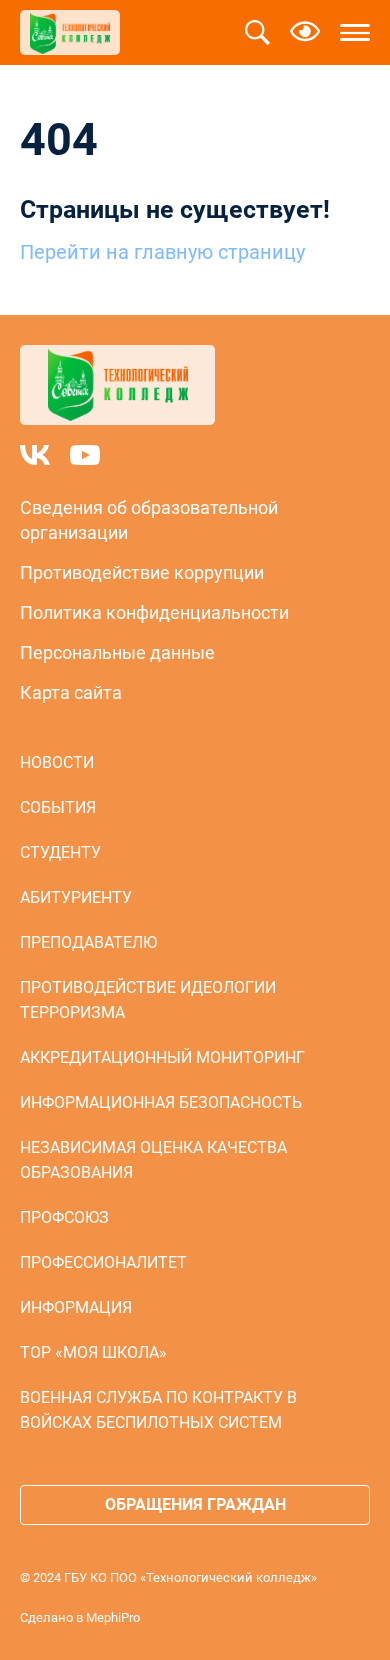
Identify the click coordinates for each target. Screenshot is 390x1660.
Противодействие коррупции (142, 572)
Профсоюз (64, 1217)
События (58, 807)
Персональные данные (117, 652)
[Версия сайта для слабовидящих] (305, 33)
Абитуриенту (76, 897)
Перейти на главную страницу (162, 252)
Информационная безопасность (161, 1102)
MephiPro (113, 1617)
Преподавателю (88, 942)
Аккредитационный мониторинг (162, 1057)
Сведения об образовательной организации (149, 520)
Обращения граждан (195, 1504)
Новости (57, 762)
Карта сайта (71, 692)
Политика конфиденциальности (154, 612)
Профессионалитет (103, 1262)
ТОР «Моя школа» (93, 1352)
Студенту (60, 852)
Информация (76, 1307)
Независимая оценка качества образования (153, 1160)
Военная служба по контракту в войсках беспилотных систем (158, 1410)
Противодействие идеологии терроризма (148, 1000)
